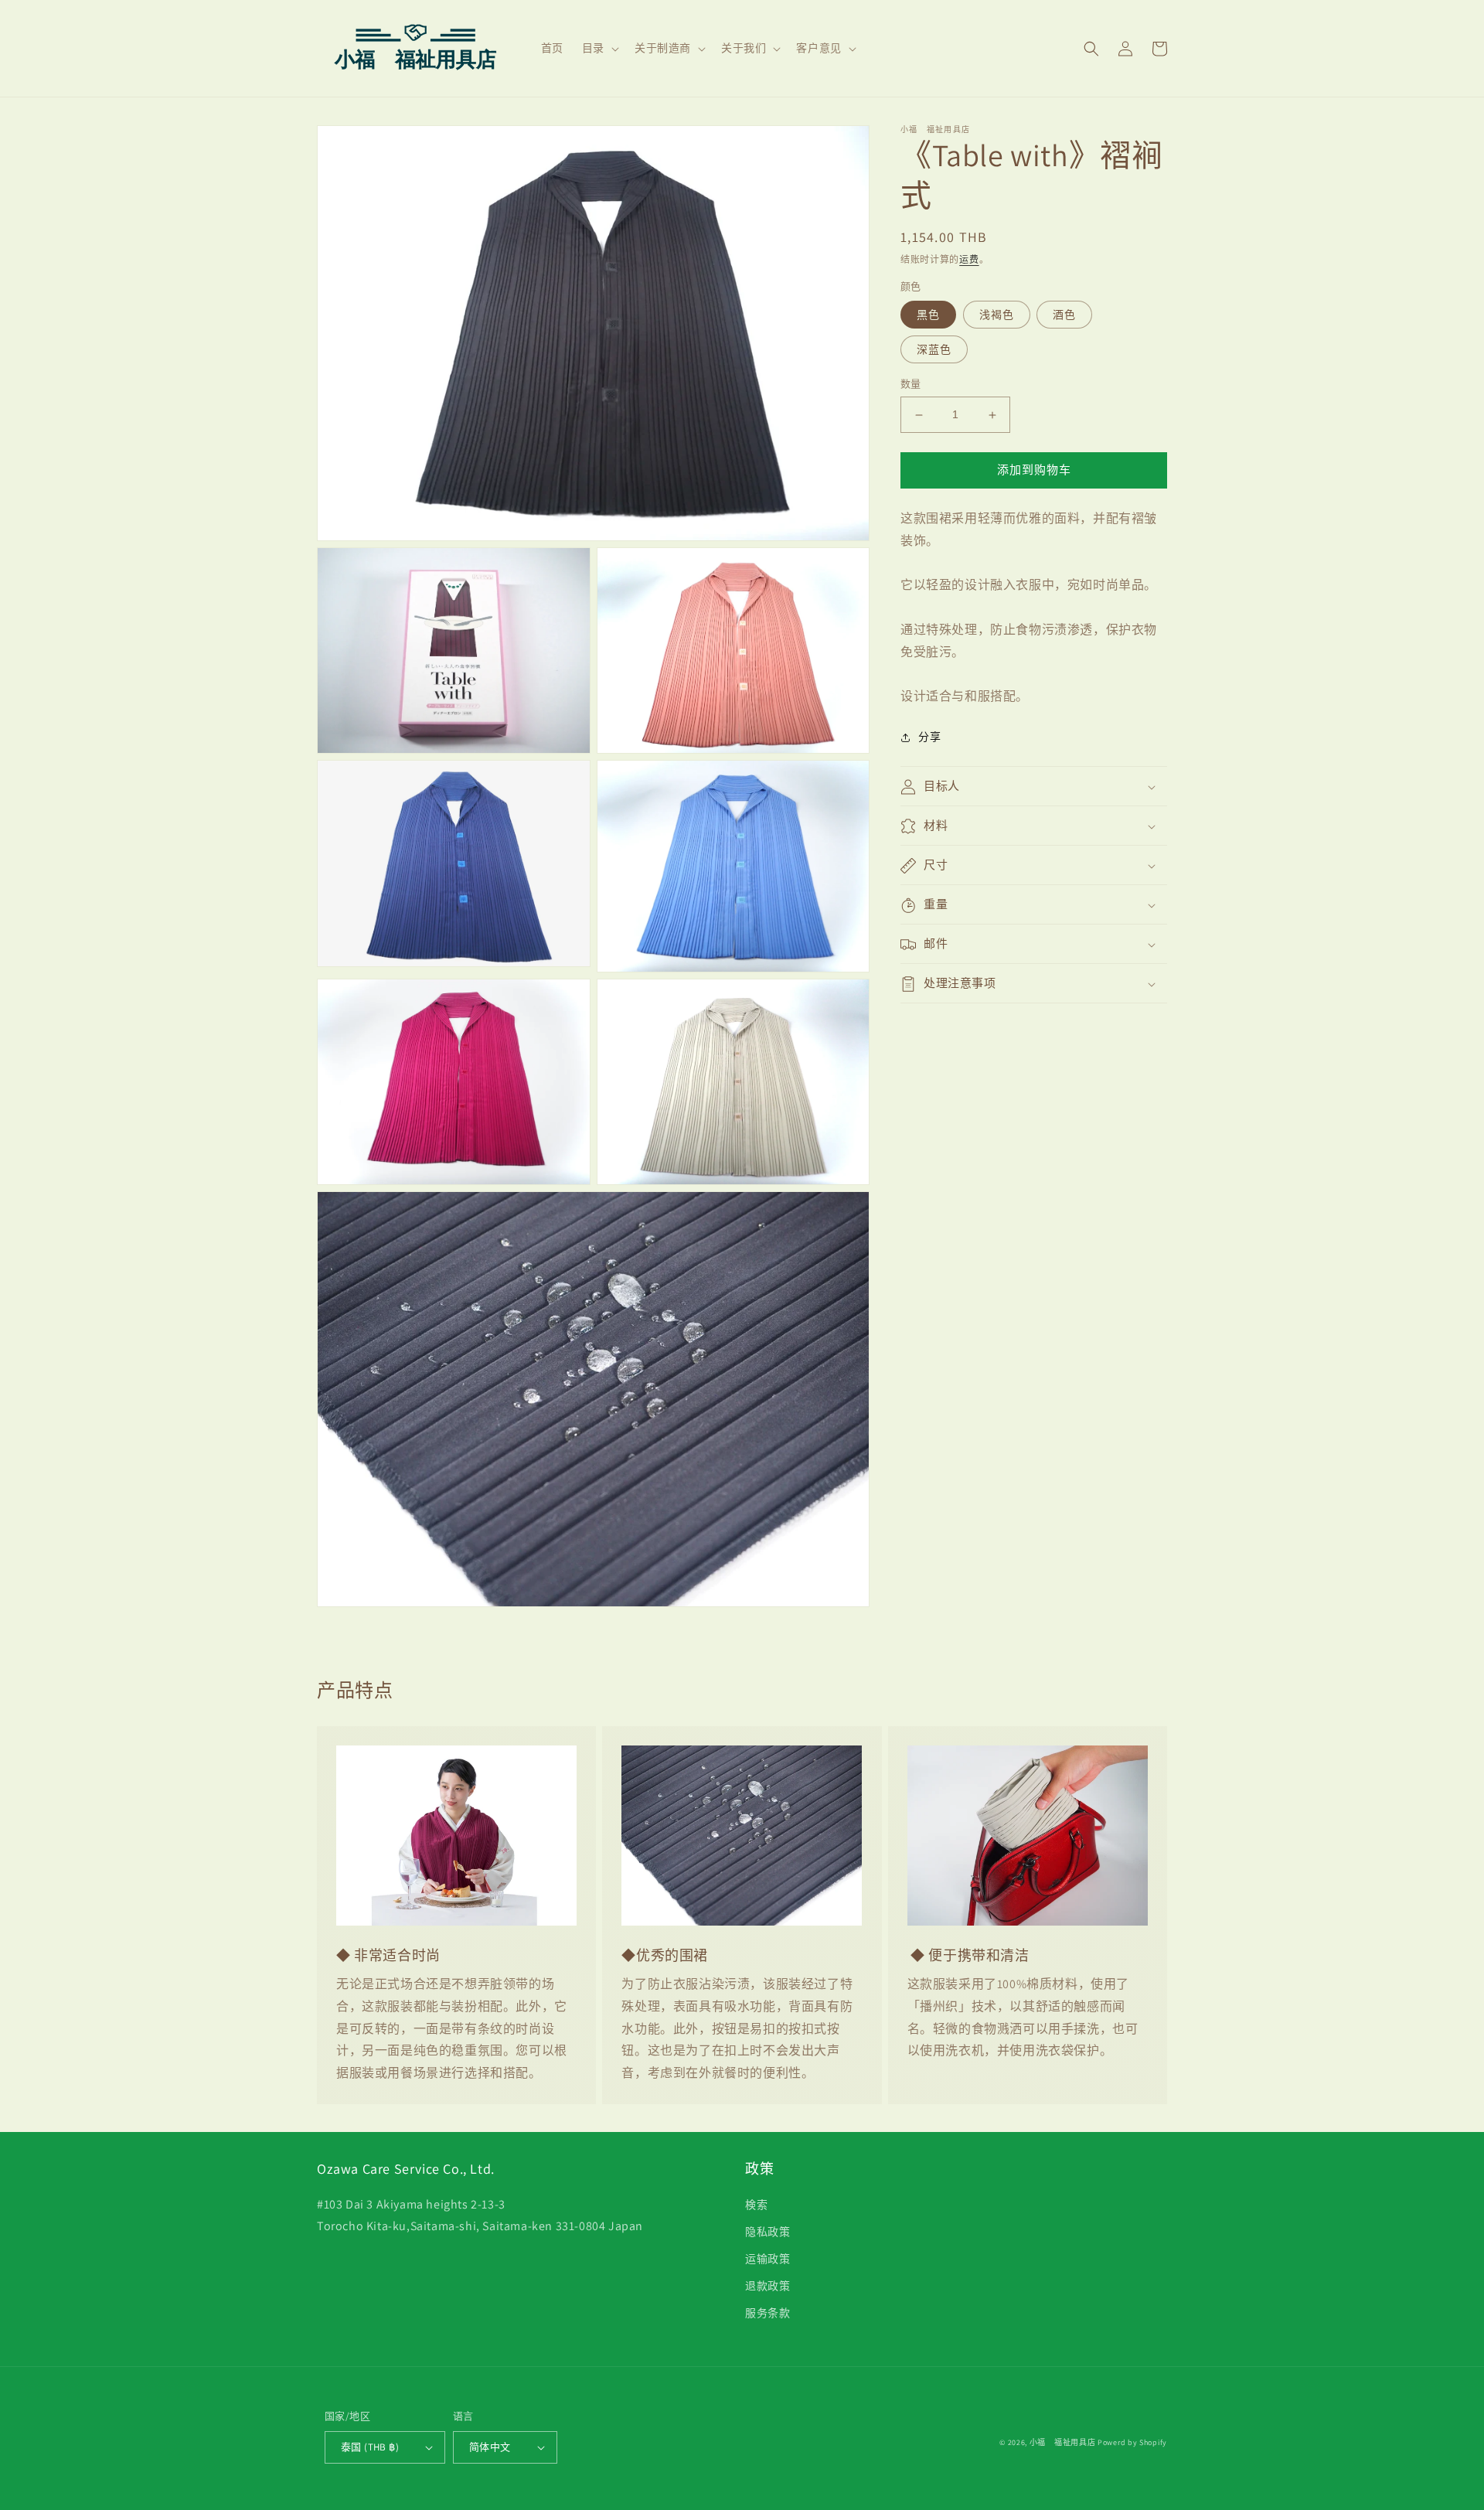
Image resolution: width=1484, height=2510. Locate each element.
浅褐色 (997, 315)
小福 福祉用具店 (1063, 2442)
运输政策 (768, 2259)
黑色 (928, 315)
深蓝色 (934, 350)
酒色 (1064, 315)
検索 (756, 2205)
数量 (911, 385)
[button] (599, 48)
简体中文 (490, 2447)
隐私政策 (768, 2232)
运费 (969, 259)
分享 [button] (929, 737)
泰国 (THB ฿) (370, 2447)
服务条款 (768, 2313)
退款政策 (768, 2286)
